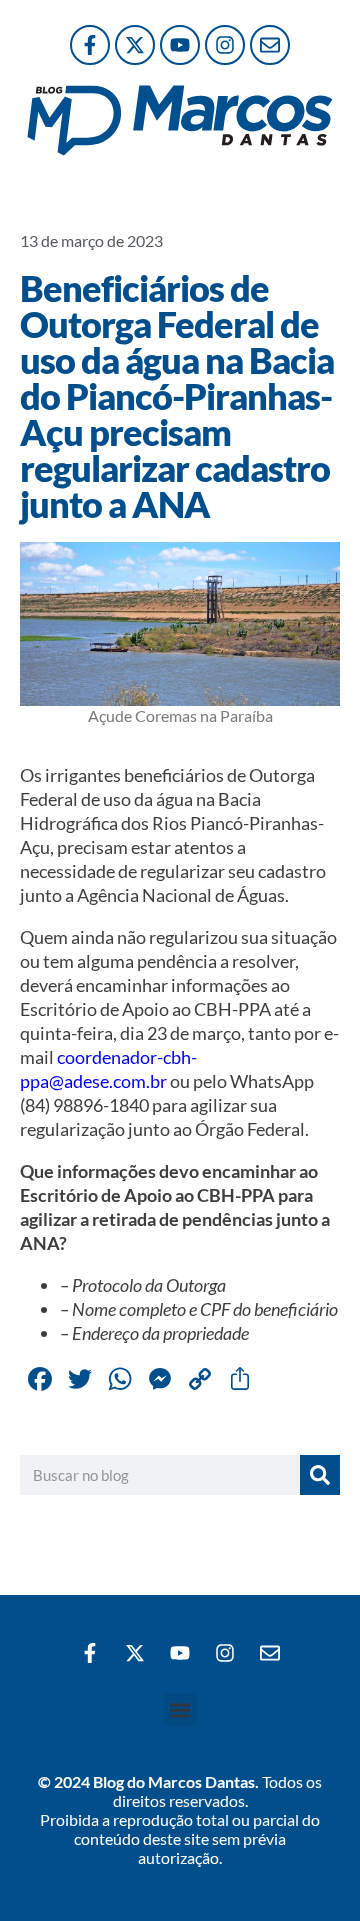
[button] (180, 1709)
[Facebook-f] (90, 45)
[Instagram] (225, 45)
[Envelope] (270, 45)
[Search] (320, 1475)
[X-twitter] (135, 45)
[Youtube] (180, 45)
